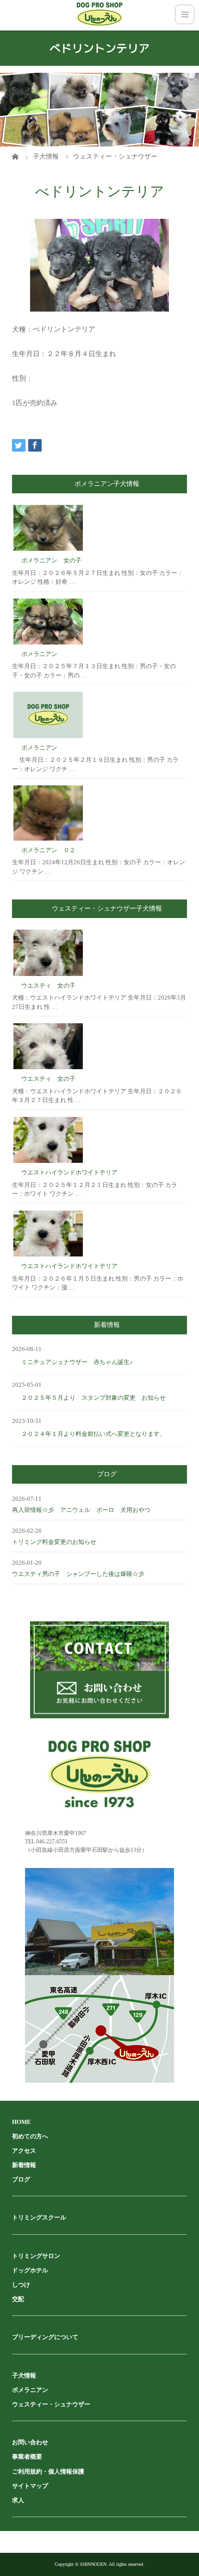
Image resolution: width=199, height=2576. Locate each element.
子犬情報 (24, 2375)
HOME (22, 2122)
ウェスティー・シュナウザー (51, 2404)
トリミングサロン (36, 2256)
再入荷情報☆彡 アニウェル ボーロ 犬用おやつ (81, 1510)
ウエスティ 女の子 (48, 985)
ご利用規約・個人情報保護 (48, 2471)
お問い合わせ (30, 2442)
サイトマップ (30, 2486)
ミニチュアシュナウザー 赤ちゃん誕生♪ (77, 1362)
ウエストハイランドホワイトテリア (69, 1172)
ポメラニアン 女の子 (51, 560)
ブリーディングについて (45, 2337)
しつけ (21, 2285)
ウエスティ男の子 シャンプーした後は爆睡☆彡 (78, 1574)
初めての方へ (30, 2136)
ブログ (21, 2179)
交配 (18, 2299)
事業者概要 (27, 2457)
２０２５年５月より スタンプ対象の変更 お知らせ (93, 1398)
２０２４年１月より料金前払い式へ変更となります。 (93, 1434)
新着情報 (24, 2165)
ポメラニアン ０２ (48, 850)
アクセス (24, 2151)
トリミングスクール (39, 2217)
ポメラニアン (39, 654)
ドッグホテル (30, 2270)
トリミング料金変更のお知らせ (54, 1542)
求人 (18, 2500)
